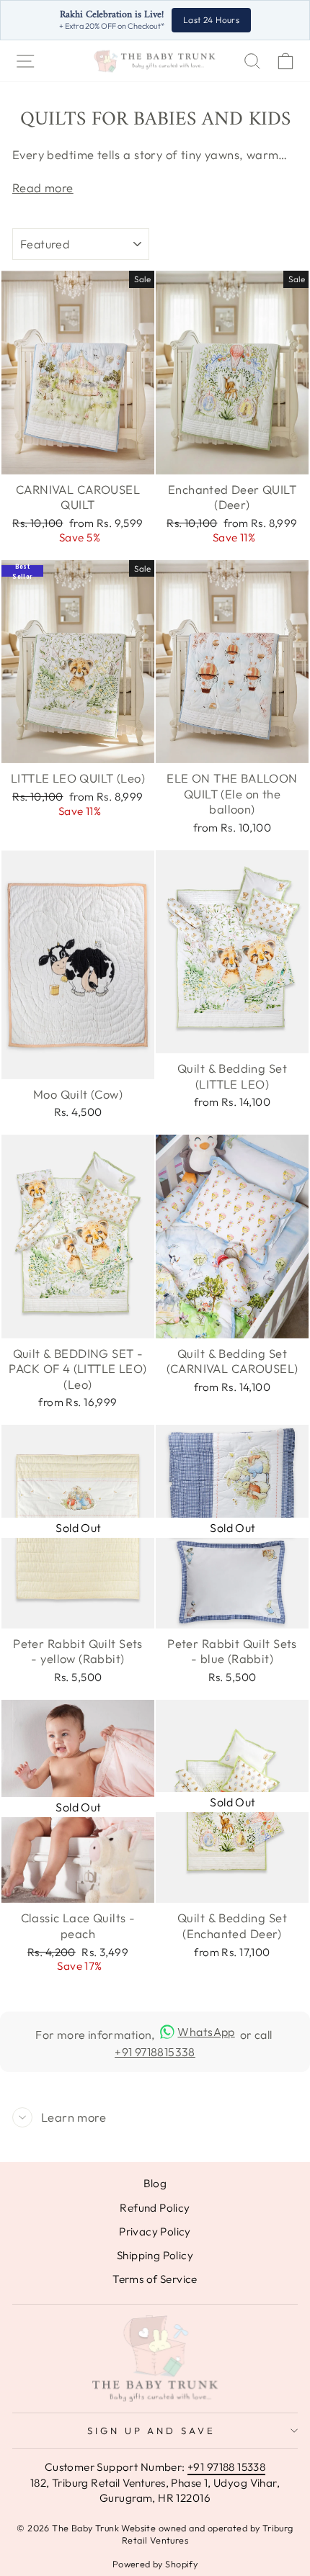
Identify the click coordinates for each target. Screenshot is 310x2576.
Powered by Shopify (155, 2564)
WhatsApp (206, 2032)
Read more (43, 188)
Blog (155, 2183)
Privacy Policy (155, 2232)
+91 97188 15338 (226, 2467)
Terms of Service (155, 2279)
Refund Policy (155, 2208)
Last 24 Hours (211, 20)
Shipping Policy (155, 2255)
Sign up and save (152, 2431)
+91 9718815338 (155, 2052)
